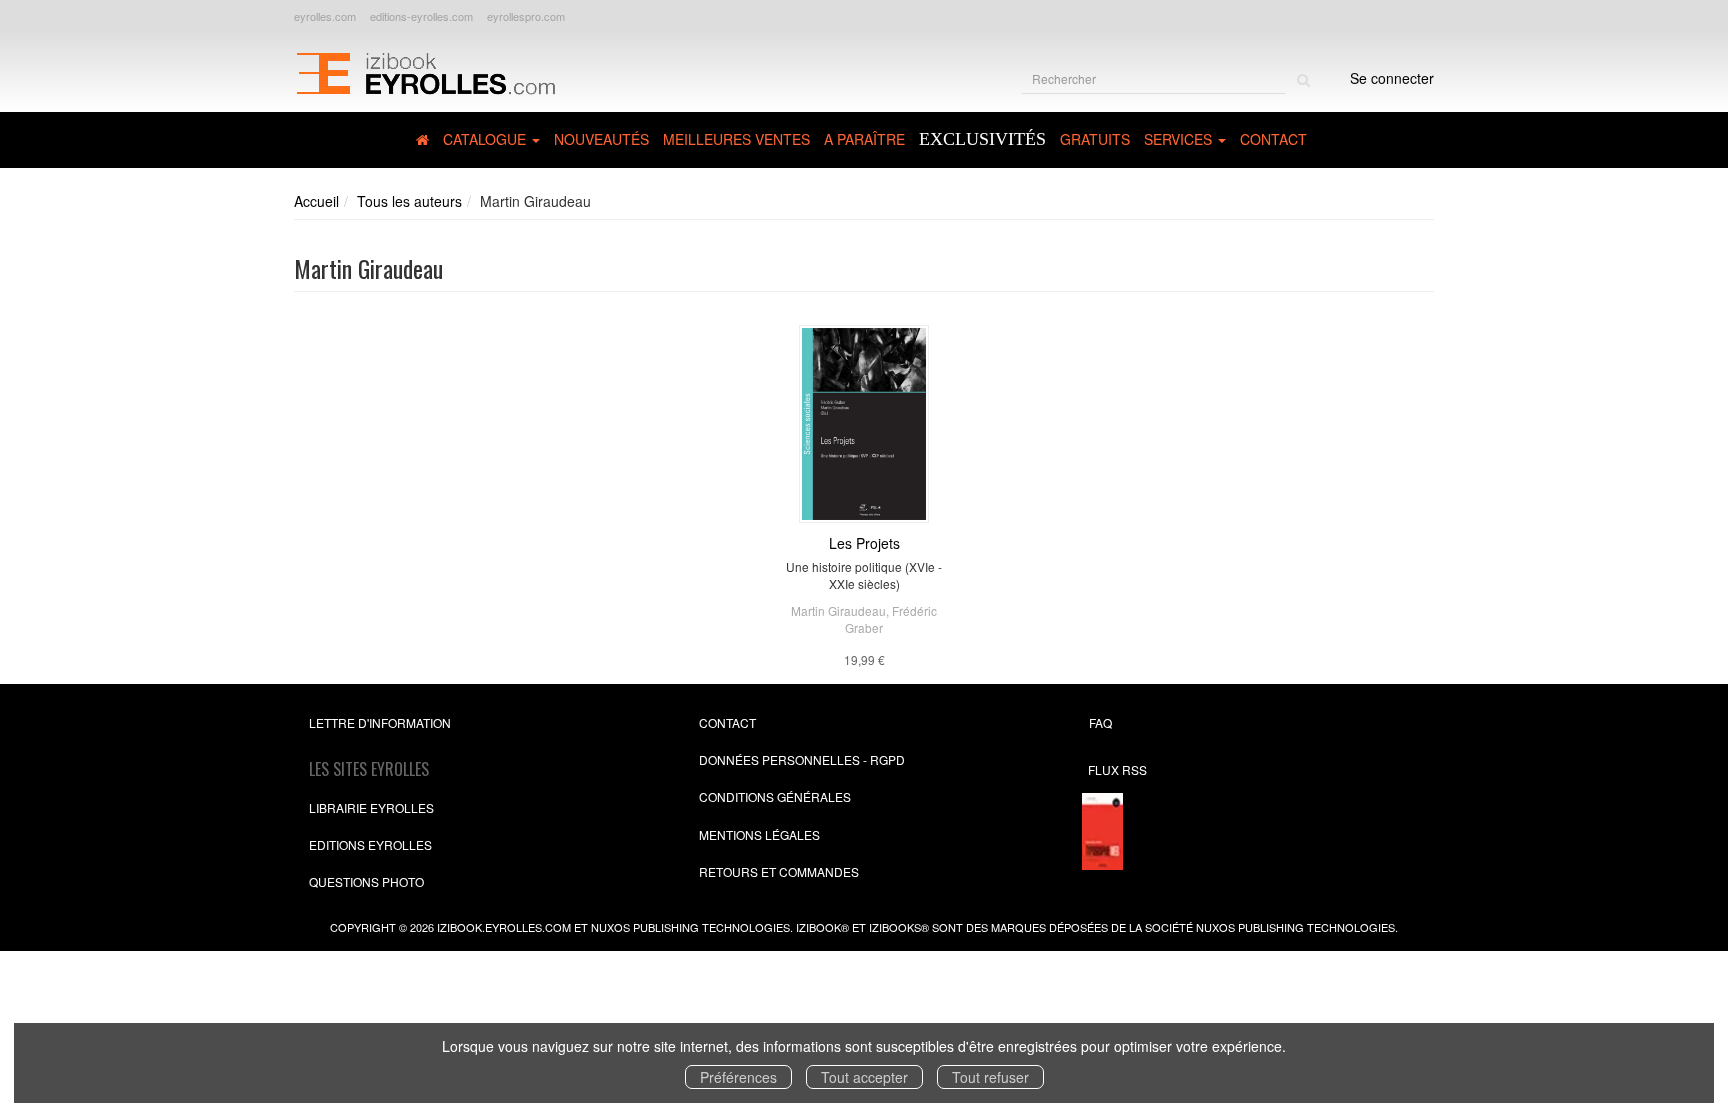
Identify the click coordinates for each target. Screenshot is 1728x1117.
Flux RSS (1117, 769)
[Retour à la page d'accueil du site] (425, 71)
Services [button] (1180, 139)
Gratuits (1095, 139)
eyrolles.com (325, 16)
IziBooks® (899, 927)
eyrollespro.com (526, 16)
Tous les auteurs (409, 201)
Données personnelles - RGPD (802, 759)
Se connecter (1392, 78)
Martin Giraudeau (838, 610)
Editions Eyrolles (370, 844)
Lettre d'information (380, 722)
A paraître (864, 139)
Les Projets (864, 543)
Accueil (316, 201)
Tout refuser (990, 1077)
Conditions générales (775, 796)
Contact (1273, 139)
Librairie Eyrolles (371, 807)
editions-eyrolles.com (421, 16)
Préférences (738, 1077)
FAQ (1100, 722)
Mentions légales (759, 834)
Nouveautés (601, 139)
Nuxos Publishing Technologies (1295, 927)
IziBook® (822, 927)
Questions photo (366, 881)
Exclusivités (982, 139)
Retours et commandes (779, 871)
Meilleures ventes (736, 139)
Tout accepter (864, 1077)
